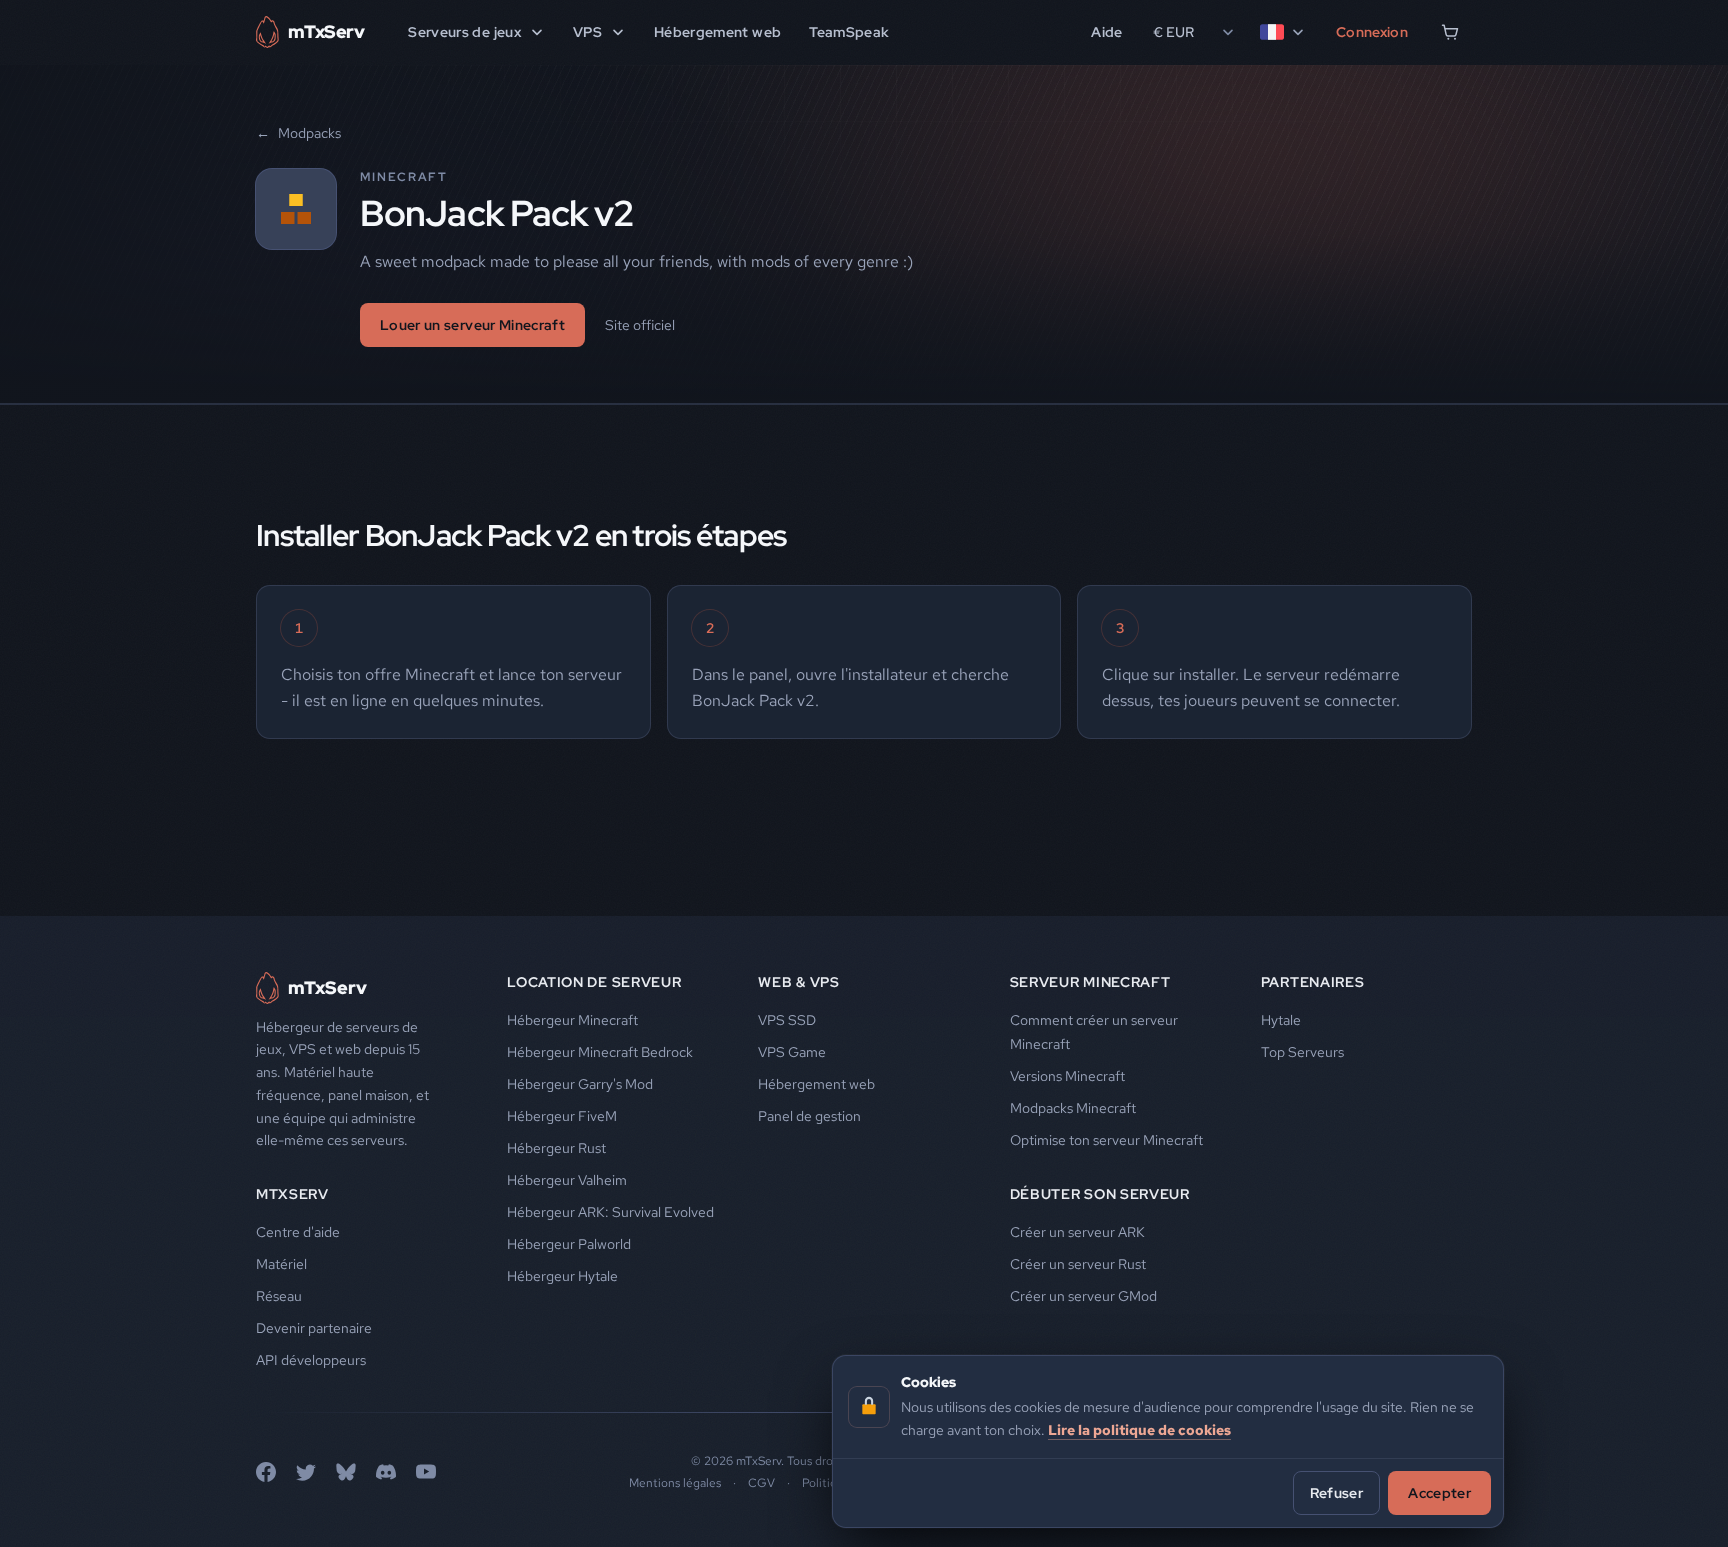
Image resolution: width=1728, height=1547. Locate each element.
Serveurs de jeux (464, 32)
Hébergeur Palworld (569, 1244)
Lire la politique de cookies (1139, 1429)
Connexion (1372, 32)
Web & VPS (798, 982)
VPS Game (792, 1052)
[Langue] (1283, 32)
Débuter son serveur (1100, 1194)
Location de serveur (594, 982)
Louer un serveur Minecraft (472, 325)
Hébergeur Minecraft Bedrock (600, 1052)
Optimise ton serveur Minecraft (1106, 1140)
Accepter (1439, 1492)
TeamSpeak (849, 32)
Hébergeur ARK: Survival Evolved (610, 1212)
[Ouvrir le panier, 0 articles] (1450, 32)
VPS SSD (787, 1020)
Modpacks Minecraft (1073, 1108)
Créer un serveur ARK (1077, 1232)
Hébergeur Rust (556, 1148)
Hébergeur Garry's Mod (580, 1084)
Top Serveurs (1302, 1052)
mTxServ (292, 1194)
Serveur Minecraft (1090, 982)
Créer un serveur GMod (1083, 1296)
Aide (1106, 32)
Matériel (281, 1264)
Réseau (279, 1296)
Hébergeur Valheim (567, 1180)
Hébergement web (717, 32)
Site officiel (640, 325)
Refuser (1336, 1492)
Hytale (1281, 1020)
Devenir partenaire (314, 1328)
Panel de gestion (809, 1116)
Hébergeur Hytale (562, 1276)
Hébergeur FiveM (562, 1116)
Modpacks (298, 133)
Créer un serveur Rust (1078, 1264)
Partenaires (1313, 982)
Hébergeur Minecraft (572, 1020)
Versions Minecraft (1067, 1076)
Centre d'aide (298, 1232)
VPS (587, 32)
